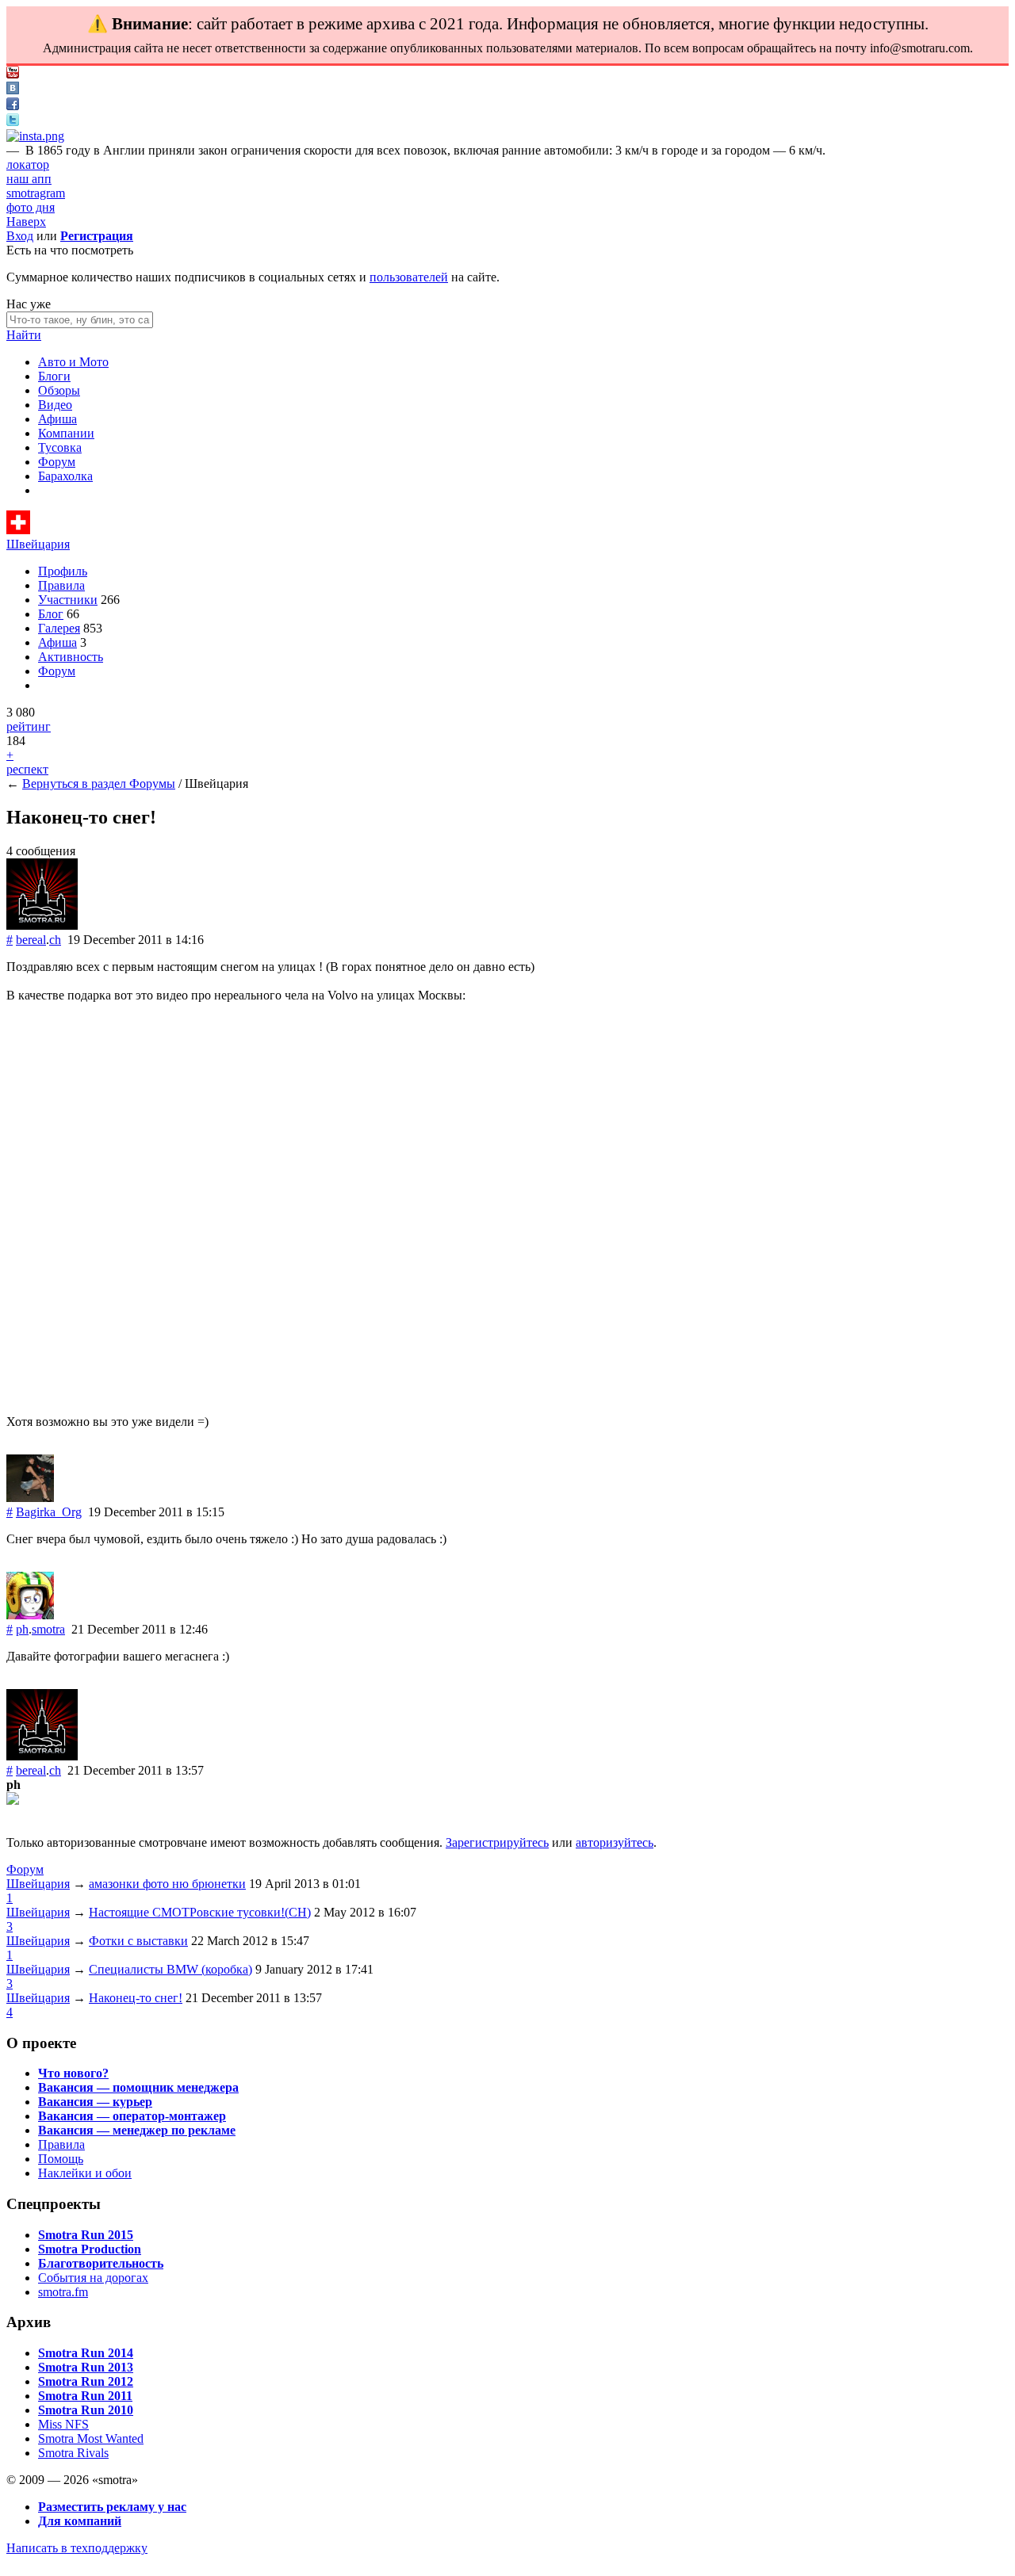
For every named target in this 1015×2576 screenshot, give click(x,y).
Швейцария (38, 544)
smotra (48, 1629)
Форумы (152, 784)
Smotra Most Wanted (91, 2438)
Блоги (54, 376)
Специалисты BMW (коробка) (170, 1969)
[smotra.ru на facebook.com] (13, 106)
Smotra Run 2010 (86, 2410)
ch (55, 940)
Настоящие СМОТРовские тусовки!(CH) (200, 1912)
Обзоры (59, 390)
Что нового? (73, 2073)
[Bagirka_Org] (30, 1498)
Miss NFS (63, 2424)
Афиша (57, 419)
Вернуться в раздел (76, 784)
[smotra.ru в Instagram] (35, 136)
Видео (55, 405)
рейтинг (29, 726)
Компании (66, 433)
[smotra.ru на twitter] (13, 122)
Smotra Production (90, 2249)
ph (22, 1629)
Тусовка (60, 447)
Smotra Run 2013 (86, 2367)
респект (27, 769)
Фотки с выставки (138, 1941)
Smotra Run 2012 (86, 2381)
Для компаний (80, 2521)
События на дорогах (93, 2278)
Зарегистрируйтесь (497, 1842)
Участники (68, 600)
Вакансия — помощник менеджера (138, 2087)
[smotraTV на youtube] (13, 74)
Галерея (59, 628)
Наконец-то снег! (136, 1998)
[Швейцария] (18, 530)
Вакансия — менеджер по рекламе (137, 2130)
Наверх (26, 222)
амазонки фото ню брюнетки (167, 1884)
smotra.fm (63, 2292)
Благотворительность (101, 2263)
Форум (57, 462)
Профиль (63, 571)
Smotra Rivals (73, 2453)
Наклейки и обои (85, 2173)
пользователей (409, 277)
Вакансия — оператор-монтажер (132, 2116)
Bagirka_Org (49, 1512)
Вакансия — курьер (95, 2102)
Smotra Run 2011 (85, 2396)
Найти (24, 335)
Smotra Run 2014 (86, 2353)
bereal (31, 940)
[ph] (30, 1615)
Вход (20, 236)
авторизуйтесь (615, 1842)
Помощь (61, 2159)
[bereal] (42, 925)
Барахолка (65, 476)
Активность (71, 657)
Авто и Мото (73, 362)
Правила (61, 585)
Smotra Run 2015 (86, 2235)
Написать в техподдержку (77, 2548)
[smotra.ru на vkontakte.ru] (13, 90)
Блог (51, 614)
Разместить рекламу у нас (112, 2507)
